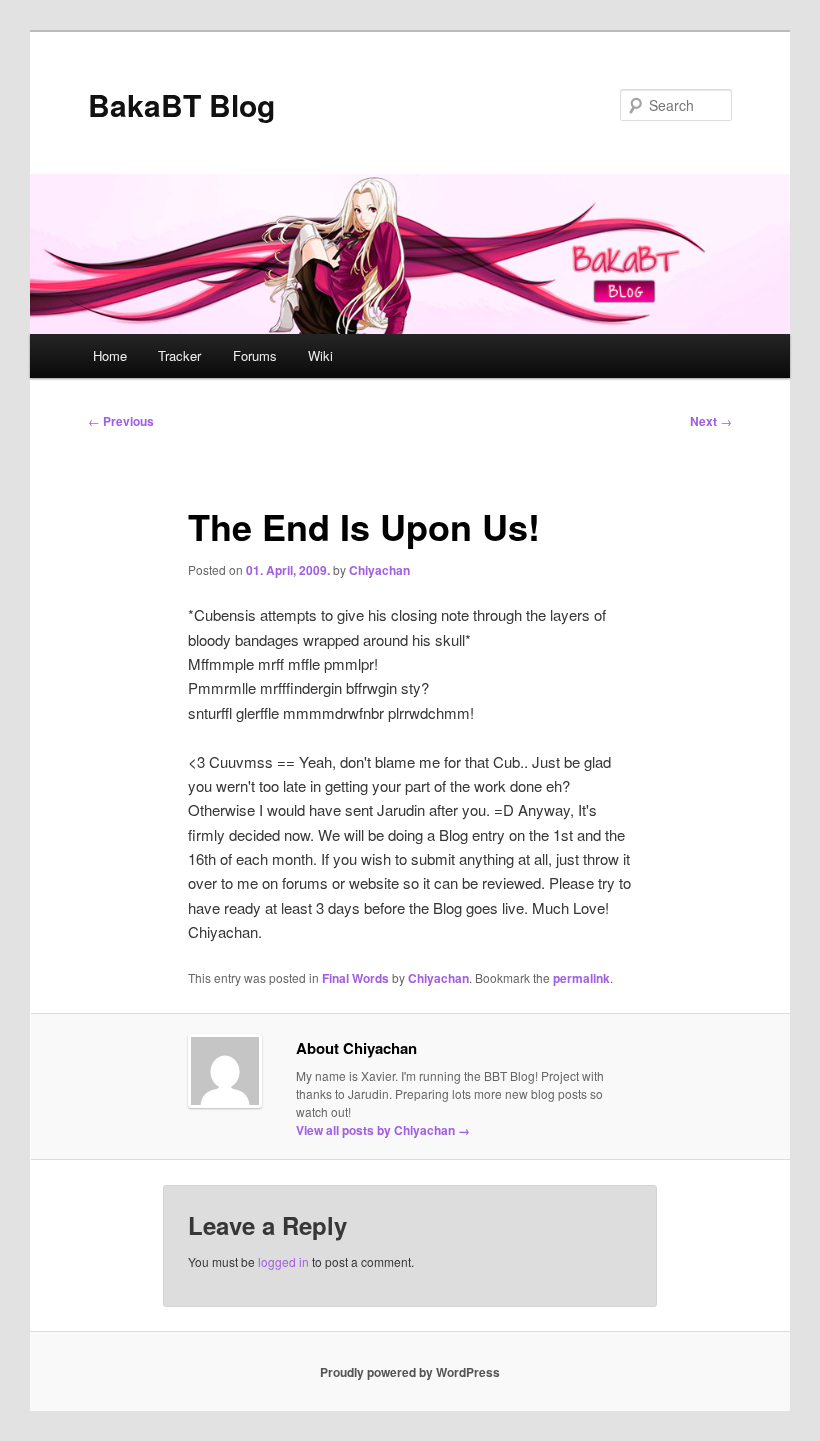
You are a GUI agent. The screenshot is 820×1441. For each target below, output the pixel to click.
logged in (283, 1261)
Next (711, 421)
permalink (581, 978)
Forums (255, 355)
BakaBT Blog (181, 104)
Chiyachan (379, 570)
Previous (121, 421)
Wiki (320, 355)
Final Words (355, 978)
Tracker (179, 355)
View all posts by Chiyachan (383, 1130)
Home (110, 355)
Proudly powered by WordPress (410, 1372)
